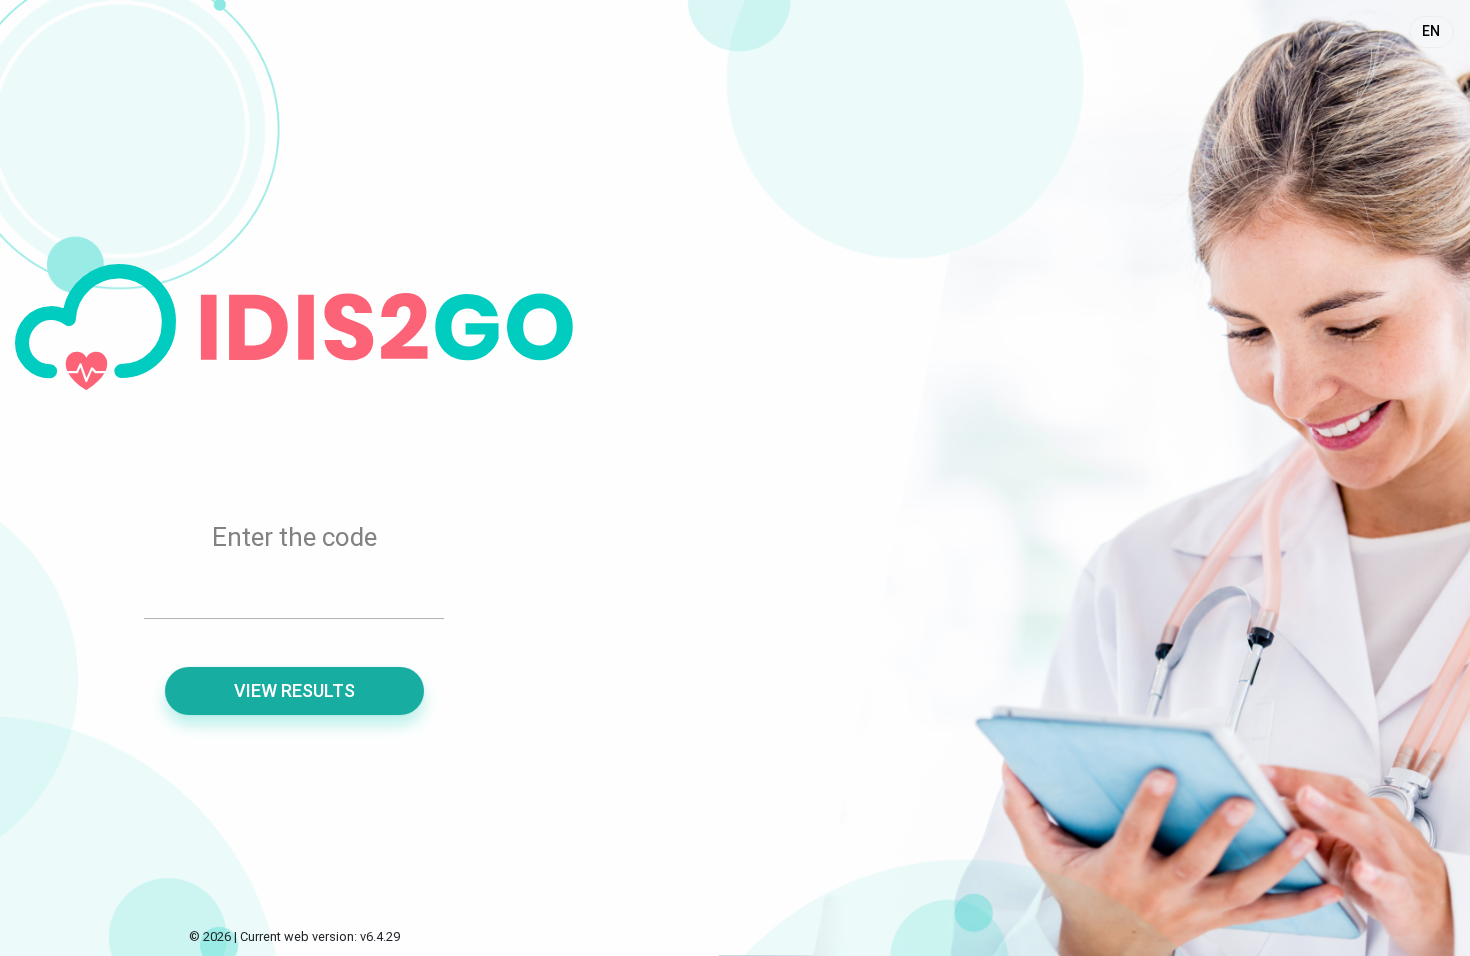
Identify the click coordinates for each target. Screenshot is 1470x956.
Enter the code (294, 537)
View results (294, 690)
